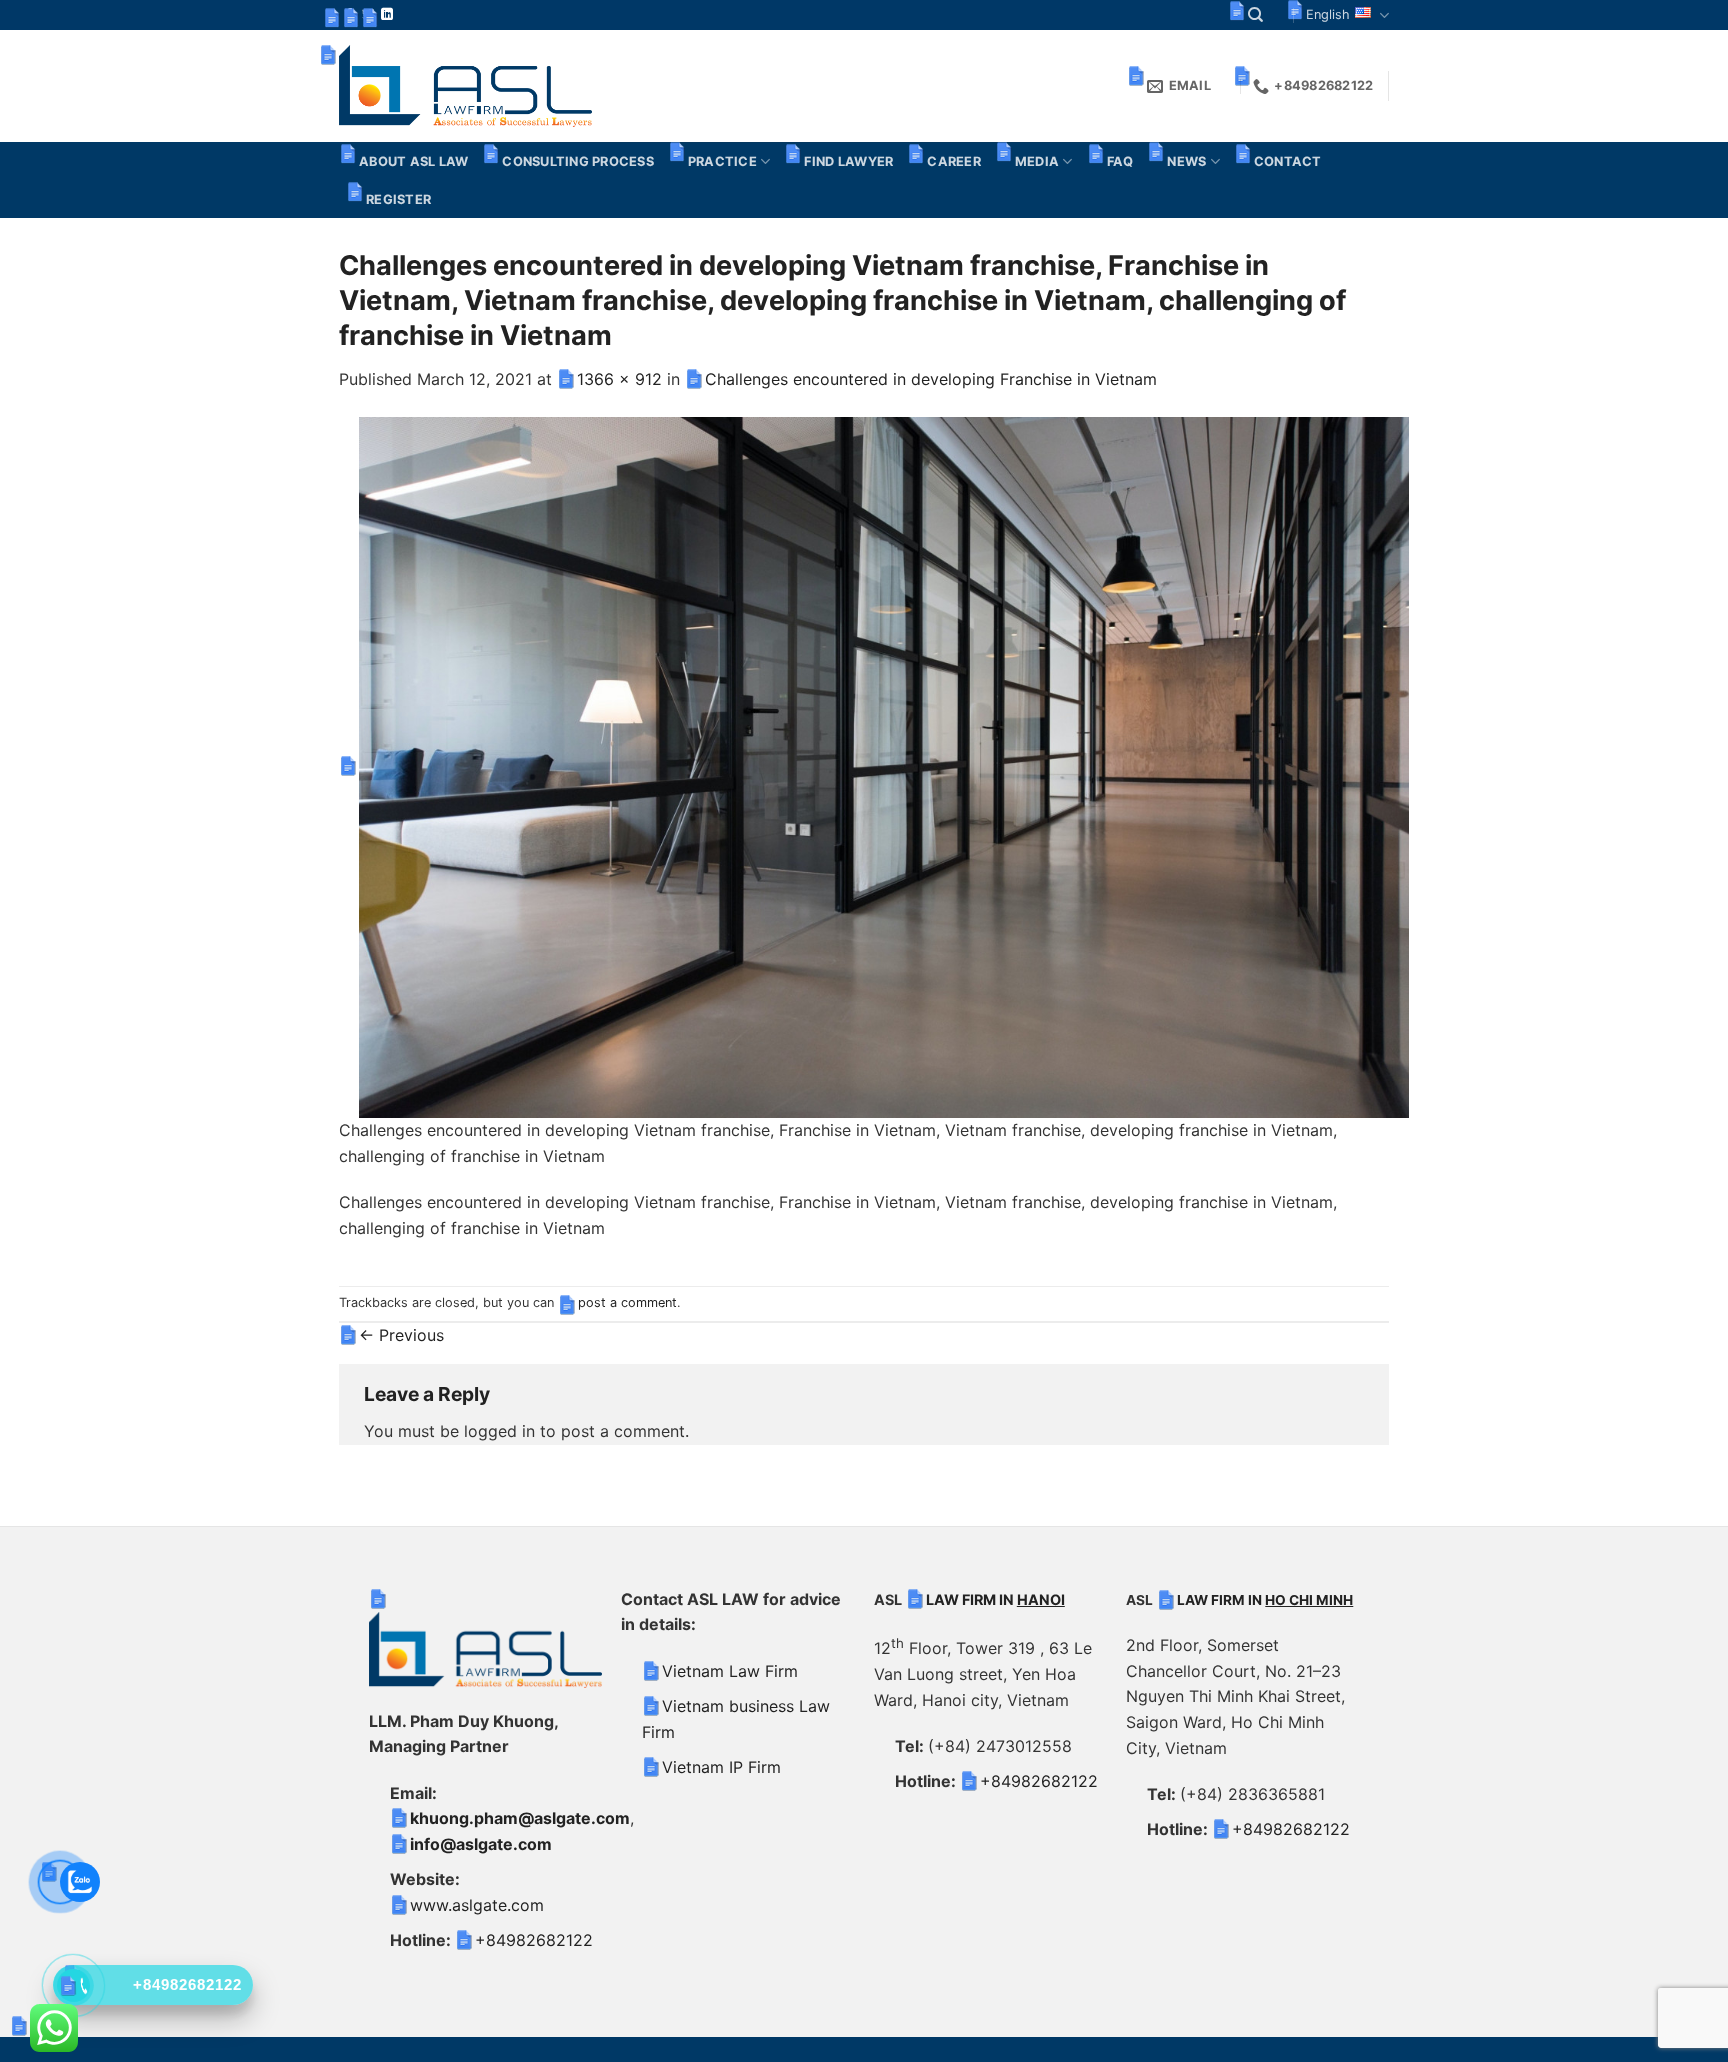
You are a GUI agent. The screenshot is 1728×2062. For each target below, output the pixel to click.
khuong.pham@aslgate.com (520, 1818)
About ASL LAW (413, 161)
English (1328, 14)
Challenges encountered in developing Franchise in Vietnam (931, 379)
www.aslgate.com (477, 1905)
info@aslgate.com (481, 1844)
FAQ (1120, 161)
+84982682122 (534, 1940)
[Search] (1255, 15)
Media (1037, 161)
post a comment (627, 1302)
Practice (722, 161)
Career (954, 161)
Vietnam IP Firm (721, 1767)
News (1186, 161)
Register (398, 199)
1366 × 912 (619, 379)
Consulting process (578, 161)
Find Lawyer (848, 161)
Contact (1288, 161)
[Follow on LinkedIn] (387, 15)
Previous (401, 1335)
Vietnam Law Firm (730, 1671)
